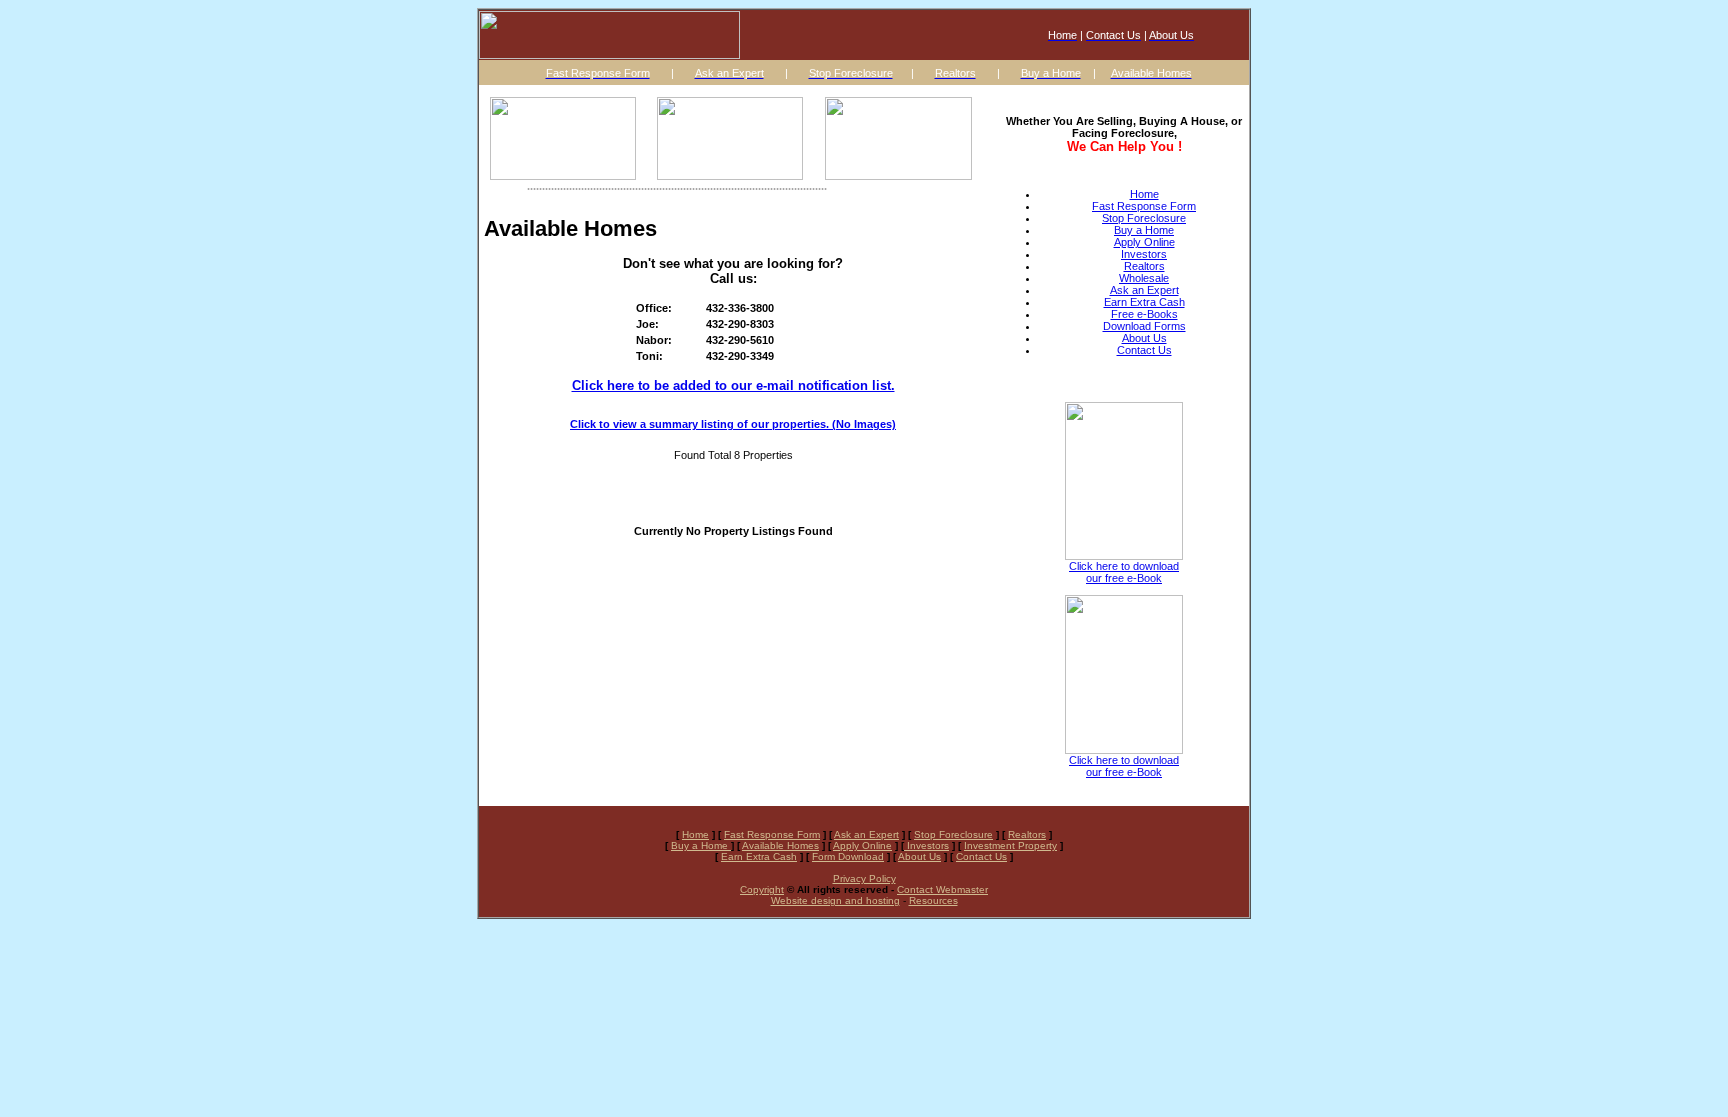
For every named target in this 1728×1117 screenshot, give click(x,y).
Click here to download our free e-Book (1124, 572)
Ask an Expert (1144, 290)
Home (1144, 194)
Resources (933, 900)
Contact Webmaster (942, 889)
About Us (1144, 338)
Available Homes (780, 845)
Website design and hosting (835, 900)
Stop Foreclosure (1144, 218)
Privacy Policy (864, 878)
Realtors (1144, 266)
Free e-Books (1144, 314)
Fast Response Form (1144, 206)
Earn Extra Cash (1144, 302)
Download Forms (1144, 326)
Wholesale (1144, 278)
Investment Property (1010, 845)
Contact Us (1144, 350)
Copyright (762, 889)
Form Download (848, 856)
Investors (1144, 254)
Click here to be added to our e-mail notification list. (733, 385)
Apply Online (1144, 242)
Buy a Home (1144, 230)
